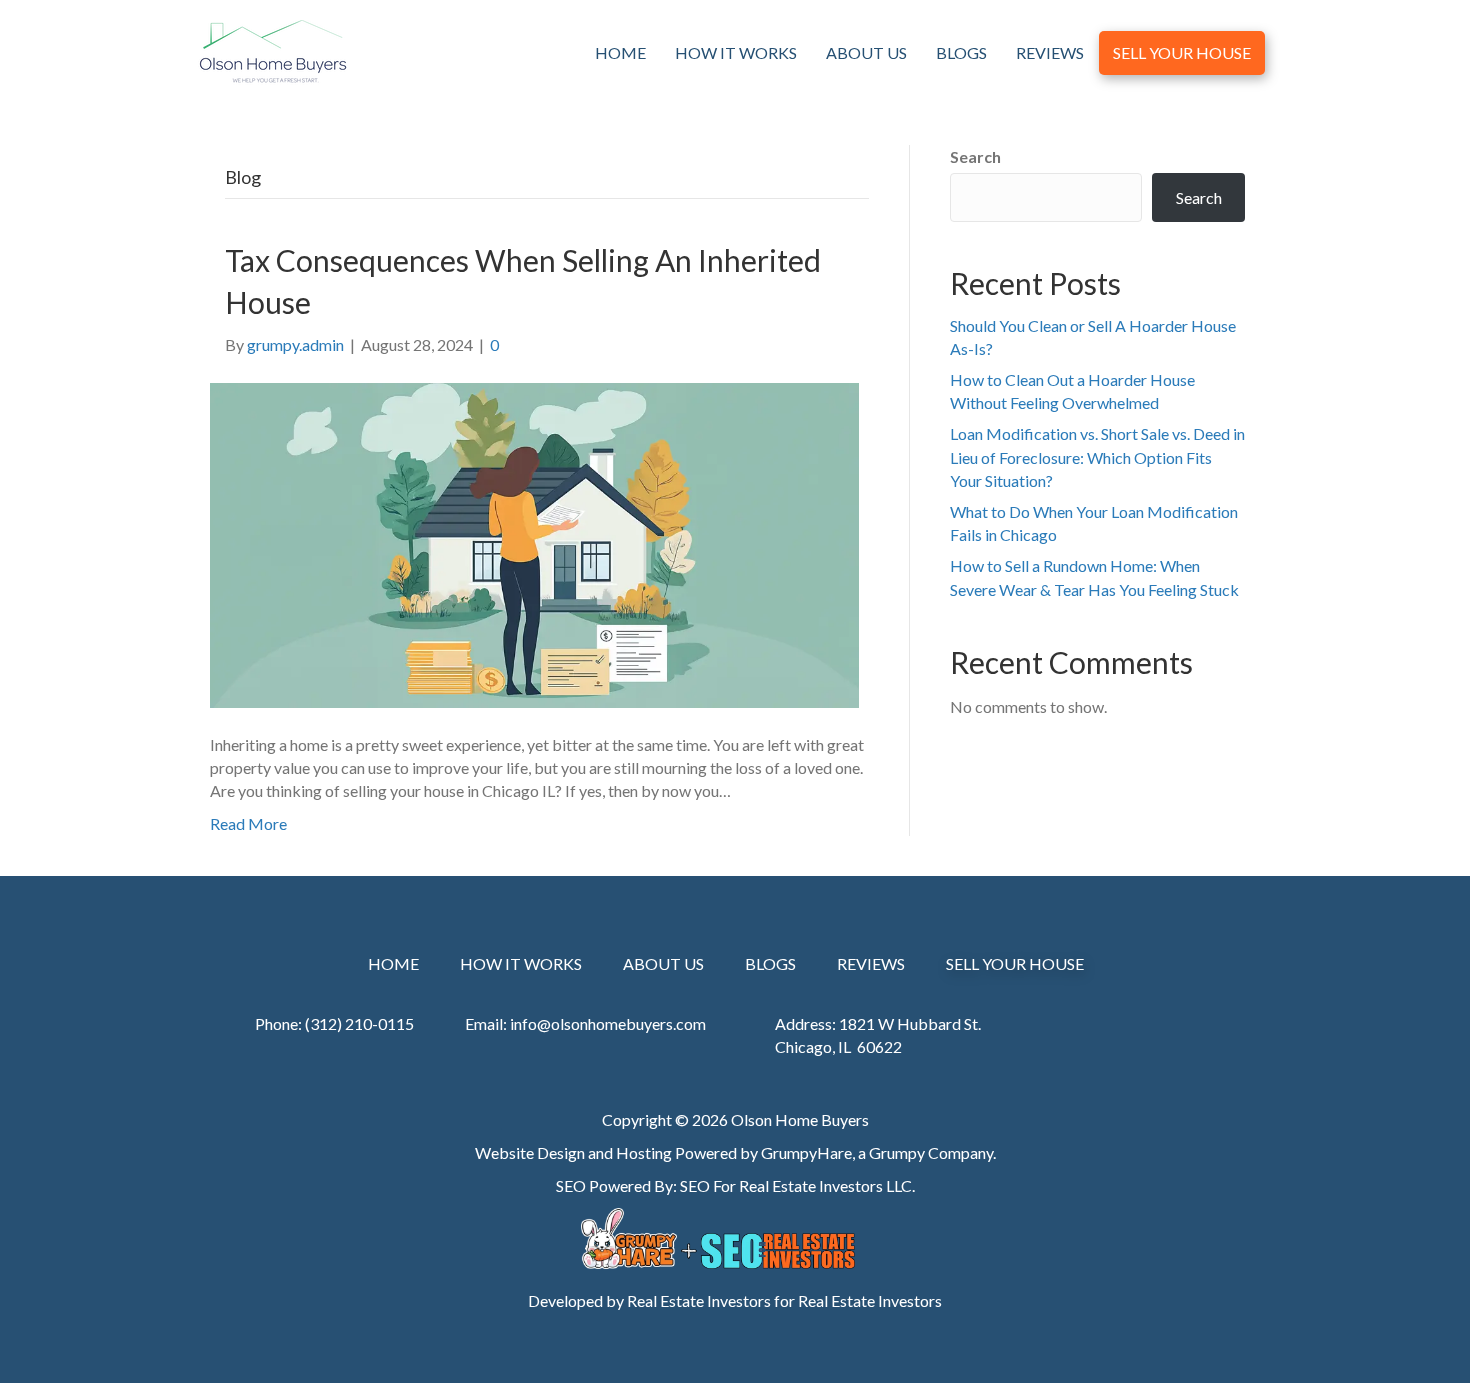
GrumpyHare (806, 1152)
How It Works (736, 52)
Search (975, 156)
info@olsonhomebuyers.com (608, 1023)
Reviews (1050, 52)
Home (620, 52)
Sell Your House (1182, 52)
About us (866, 52)
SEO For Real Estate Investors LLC (796, 1185)
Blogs (961, 52)
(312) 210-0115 (359, 1023)
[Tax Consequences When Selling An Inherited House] (534, 543)
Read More (248, 823)
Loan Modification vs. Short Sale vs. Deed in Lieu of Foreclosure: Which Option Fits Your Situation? (1097, 456)
